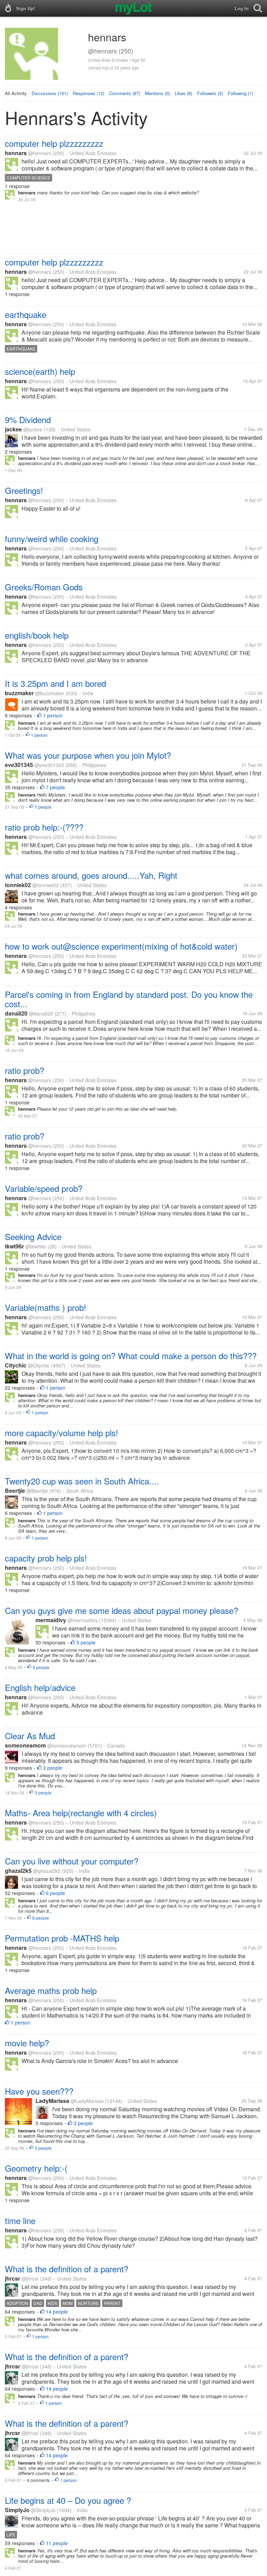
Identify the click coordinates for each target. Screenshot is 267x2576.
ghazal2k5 (18, 1871)
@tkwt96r (36, 1246)
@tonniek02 (46, 885)
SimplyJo (17, 2510)
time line (20, 2220)
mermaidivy (51, 1620)
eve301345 (19, 765)
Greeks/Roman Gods (44, 587)
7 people (55, 787)
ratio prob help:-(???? (44, 827)
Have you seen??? (39, 2091)
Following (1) (240, 93)
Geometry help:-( (36, 2168)
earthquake (26, 314)
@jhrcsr (30, 2279)
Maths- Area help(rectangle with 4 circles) (81, 1813)
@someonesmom (67, 1745)
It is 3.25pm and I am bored (55, 683)
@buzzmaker (50, 693)
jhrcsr (13, 2278)
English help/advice (40, 1687)
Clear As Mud (30, 1736)
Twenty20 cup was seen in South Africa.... (82, 1481)
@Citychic (39, 1365)
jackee (13, 429)
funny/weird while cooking (52, 538)
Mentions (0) (157, 93)
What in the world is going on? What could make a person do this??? (131, 1356)
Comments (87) (125, 93)
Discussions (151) (50, 93)
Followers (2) (210, 93)
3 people (53, 1768)
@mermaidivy (83, 1620)
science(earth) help (40, 371)
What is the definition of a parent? (67, 2269)
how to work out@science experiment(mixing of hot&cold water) (121, 946)
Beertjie (15, 1491)
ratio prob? (25, 1070)
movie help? (27, 2043)
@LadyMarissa (87, 2101)
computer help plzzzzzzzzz (54, 143)
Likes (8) (184, 93)
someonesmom (25, 1745)
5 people (86, 1642)
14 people (57, 2312)
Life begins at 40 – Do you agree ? (68, 2500)
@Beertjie (37, 1491)
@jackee (33, 429)
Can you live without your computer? (72, 1861)
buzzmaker (19, 693)
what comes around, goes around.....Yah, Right (91, 875)
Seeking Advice (33, 1236)
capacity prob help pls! (46, 1558)
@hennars (40, 153)
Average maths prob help (51, 1990)
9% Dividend (28, 419)
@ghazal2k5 (47, 1871)
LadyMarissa (52, 2101)
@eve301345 (49, 765)
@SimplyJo (43, 2510)
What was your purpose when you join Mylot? (88, 755)
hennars (16, 153)
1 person (53, 715)
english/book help (37, 635)
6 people (55, 1893)
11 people (57, 2543)
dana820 (16, 1013)
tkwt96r (14, 1246)
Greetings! (24, 490)
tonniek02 (18, 885)
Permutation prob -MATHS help (62, 1938)
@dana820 (41, 1013)
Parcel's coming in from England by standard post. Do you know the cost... (129, 999)
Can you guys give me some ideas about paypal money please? (122, 1610)
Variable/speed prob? (44, 1188)
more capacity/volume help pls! (62, 1433)
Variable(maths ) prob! (46, 1307)
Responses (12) (88, 93)
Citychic (16, 1365)
